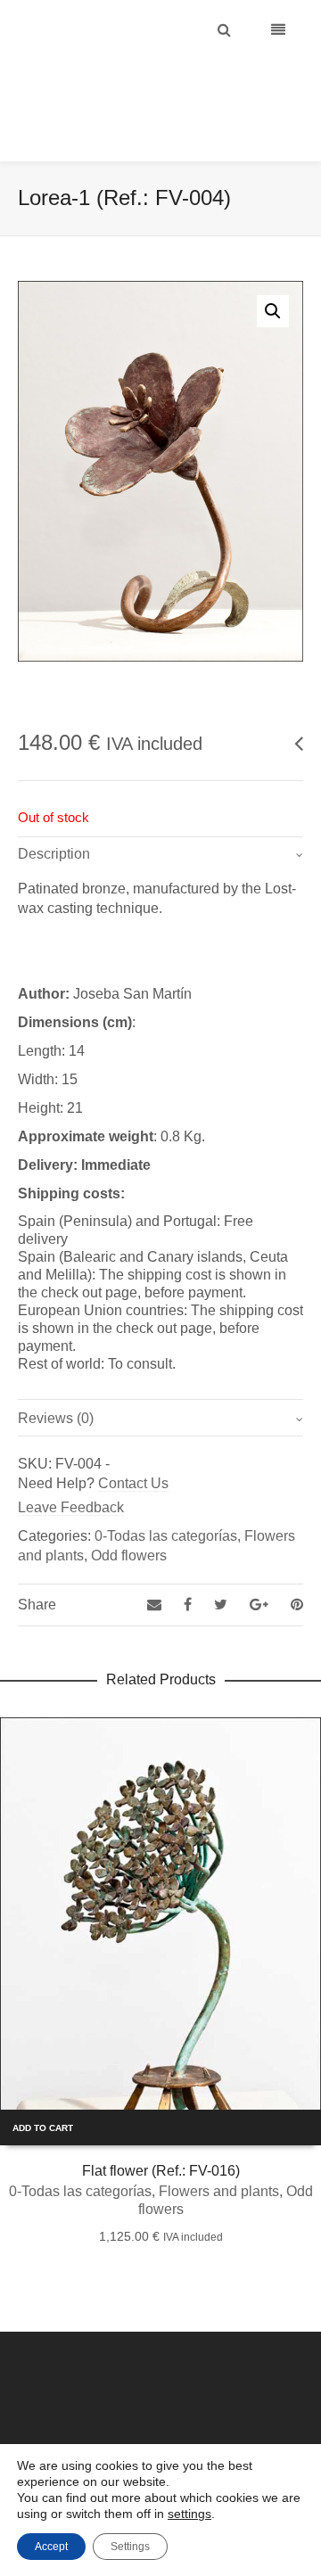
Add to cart (43, 2083)
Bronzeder (144, 2427)
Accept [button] (51, 2547)
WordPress (227, 2427)
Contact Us (133, 1439)
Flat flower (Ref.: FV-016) (161, 2126)
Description (54, 809)
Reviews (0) (56, 1374)
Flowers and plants (219, 2147)
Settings (130, 2547)
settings (189, 2514)
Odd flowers (129, 1511)
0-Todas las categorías (166, 1491)
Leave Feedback (71, 1463)
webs (274, 2427)
